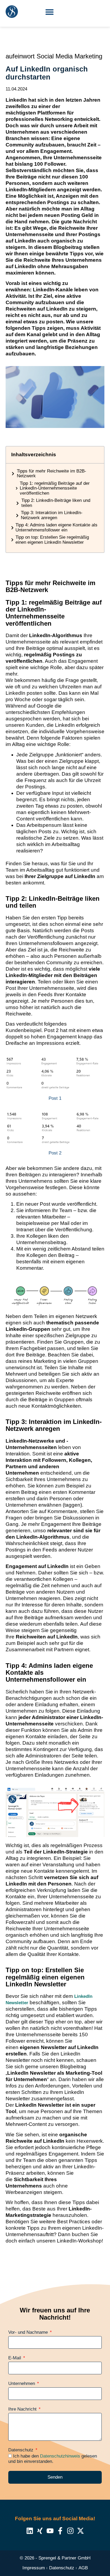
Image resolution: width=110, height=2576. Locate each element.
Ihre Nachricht (23, 2409)
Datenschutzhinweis (60, 2456)
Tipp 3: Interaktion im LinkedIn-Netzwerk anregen (52, 515)
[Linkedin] (30, 2531)
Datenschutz (21, 2450)
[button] (50, 12)
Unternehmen (22, 2384)
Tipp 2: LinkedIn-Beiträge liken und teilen (56, 503)
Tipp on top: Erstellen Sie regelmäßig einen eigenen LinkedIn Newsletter (52, 540)
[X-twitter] (80, 2531)
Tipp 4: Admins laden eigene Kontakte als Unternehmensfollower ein (56, 528)
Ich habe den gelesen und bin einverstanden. (53, 2459)
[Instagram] (70, 2531)
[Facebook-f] (60, 2531)
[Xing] (40, 2531)
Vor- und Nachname (29, 2332)
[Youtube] (50, 2531)
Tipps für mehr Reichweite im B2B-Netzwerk (52, 474)
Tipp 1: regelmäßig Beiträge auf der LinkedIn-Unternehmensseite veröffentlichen (55, 488)
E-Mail (15, 2358)
